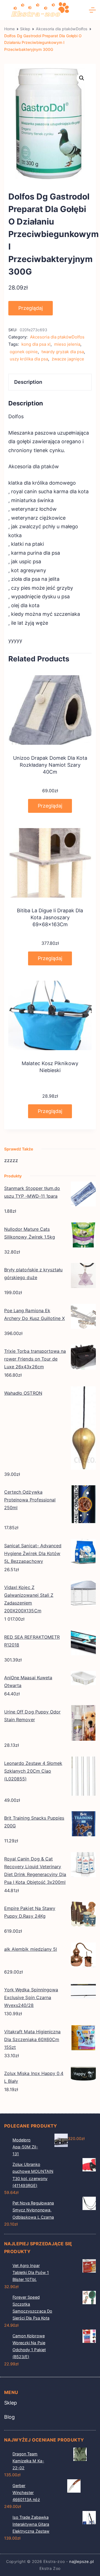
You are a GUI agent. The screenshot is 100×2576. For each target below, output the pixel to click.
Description (28, 382)
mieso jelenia (67, 344)
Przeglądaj (31, 308)
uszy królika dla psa (29, 359)
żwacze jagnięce (68, 359)
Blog (9, 2417)
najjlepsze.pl (82, 2561)
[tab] (50, 382)
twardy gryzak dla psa (63, 352)
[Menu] (92, 10)
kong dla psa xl (36, 344)
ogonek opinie (24, 352)
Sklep (11, 2403)
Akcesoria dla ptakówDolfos (57, 337)
